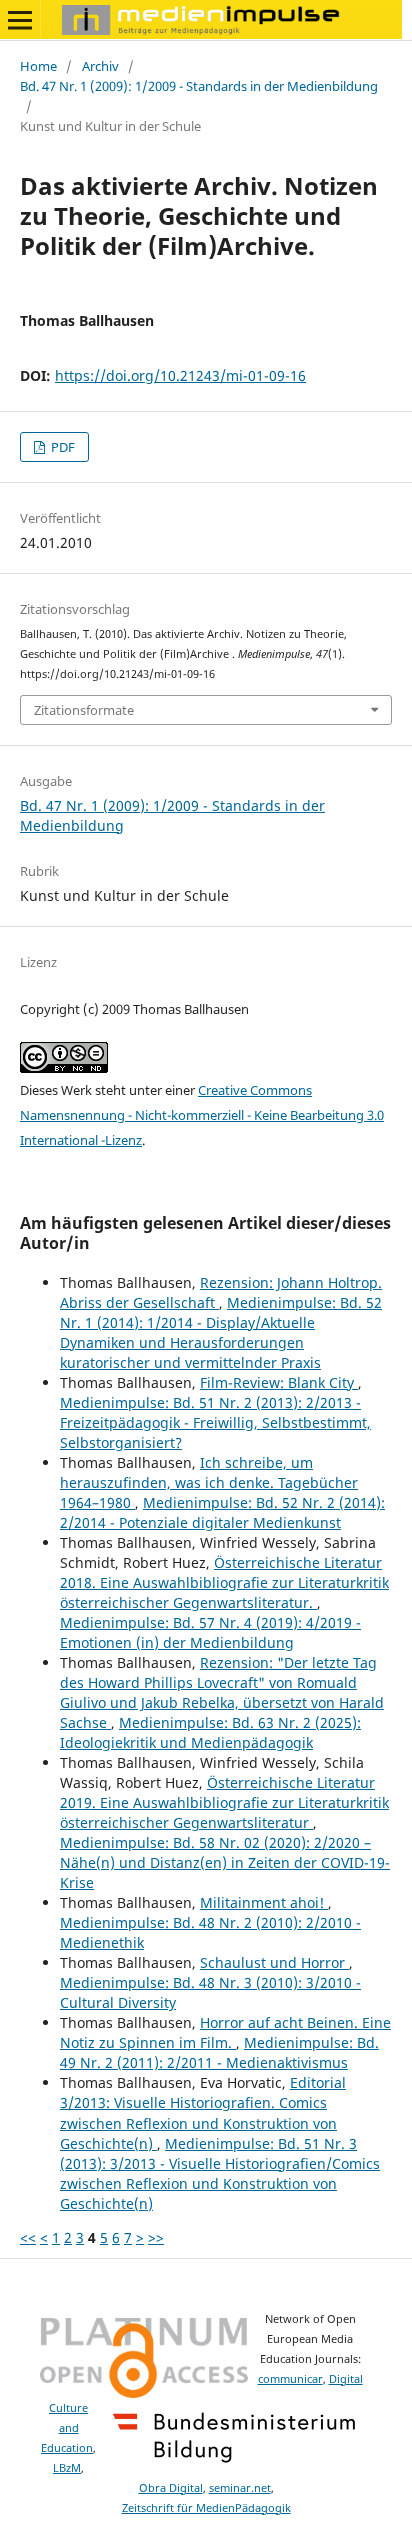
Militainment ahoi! (264, 1902)
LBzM (67, 2468)
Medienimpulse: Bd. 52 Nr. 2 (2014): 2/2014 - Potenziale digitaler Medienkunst (222, 1512)
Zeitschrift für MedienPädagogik (206, 2508)
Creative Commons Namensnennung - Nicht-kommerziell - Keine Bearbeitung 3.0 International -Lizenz (202, 1115)
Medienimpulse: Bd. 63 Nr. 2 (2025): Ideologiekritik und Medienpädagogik (210, 1732)
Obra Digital (171, 2488)
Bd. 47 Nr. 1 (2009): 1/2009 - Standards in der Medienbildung (199, 86)
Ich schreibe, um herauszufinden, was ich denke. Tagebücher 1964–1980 (209, 1482)
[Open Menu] (20, 20)
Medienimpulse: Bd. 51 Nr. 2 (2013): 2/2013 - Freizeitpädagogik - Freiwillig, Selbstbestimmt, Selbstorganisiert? (215, 1422)
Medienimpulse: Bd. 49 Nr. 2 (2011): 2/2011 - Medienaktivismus (219, 2052)
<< (28, 2237)
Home (38, 66)
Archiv (100, 66)
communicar (290, 2379)
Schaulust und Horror (274, 1962)
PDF (61, 447)
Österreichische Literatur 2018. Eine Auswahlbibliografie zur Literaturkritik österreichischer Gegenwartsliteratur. (224, 1582)
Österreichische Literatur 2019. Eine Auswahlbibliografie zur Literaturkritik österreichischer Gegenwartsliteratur (224, 1802)
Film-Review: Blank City (279, 1382)
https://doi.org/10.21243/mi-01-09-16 (180, 375)
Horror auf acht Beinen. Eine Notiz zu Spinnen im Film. (225, 2032)
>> (156, 2237)
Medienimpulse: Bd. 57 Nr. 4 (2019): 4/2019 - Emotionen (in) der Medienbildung (210, 1632)
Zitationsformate (84, 710)
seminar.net (240, 2488)
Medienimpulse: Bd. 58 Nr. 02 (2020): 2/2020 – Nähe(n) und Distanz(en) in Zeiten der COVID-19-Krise (225, 1862)
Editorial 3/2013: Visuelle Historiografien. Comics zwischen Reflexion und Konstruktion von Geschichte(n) (203, 2112)
